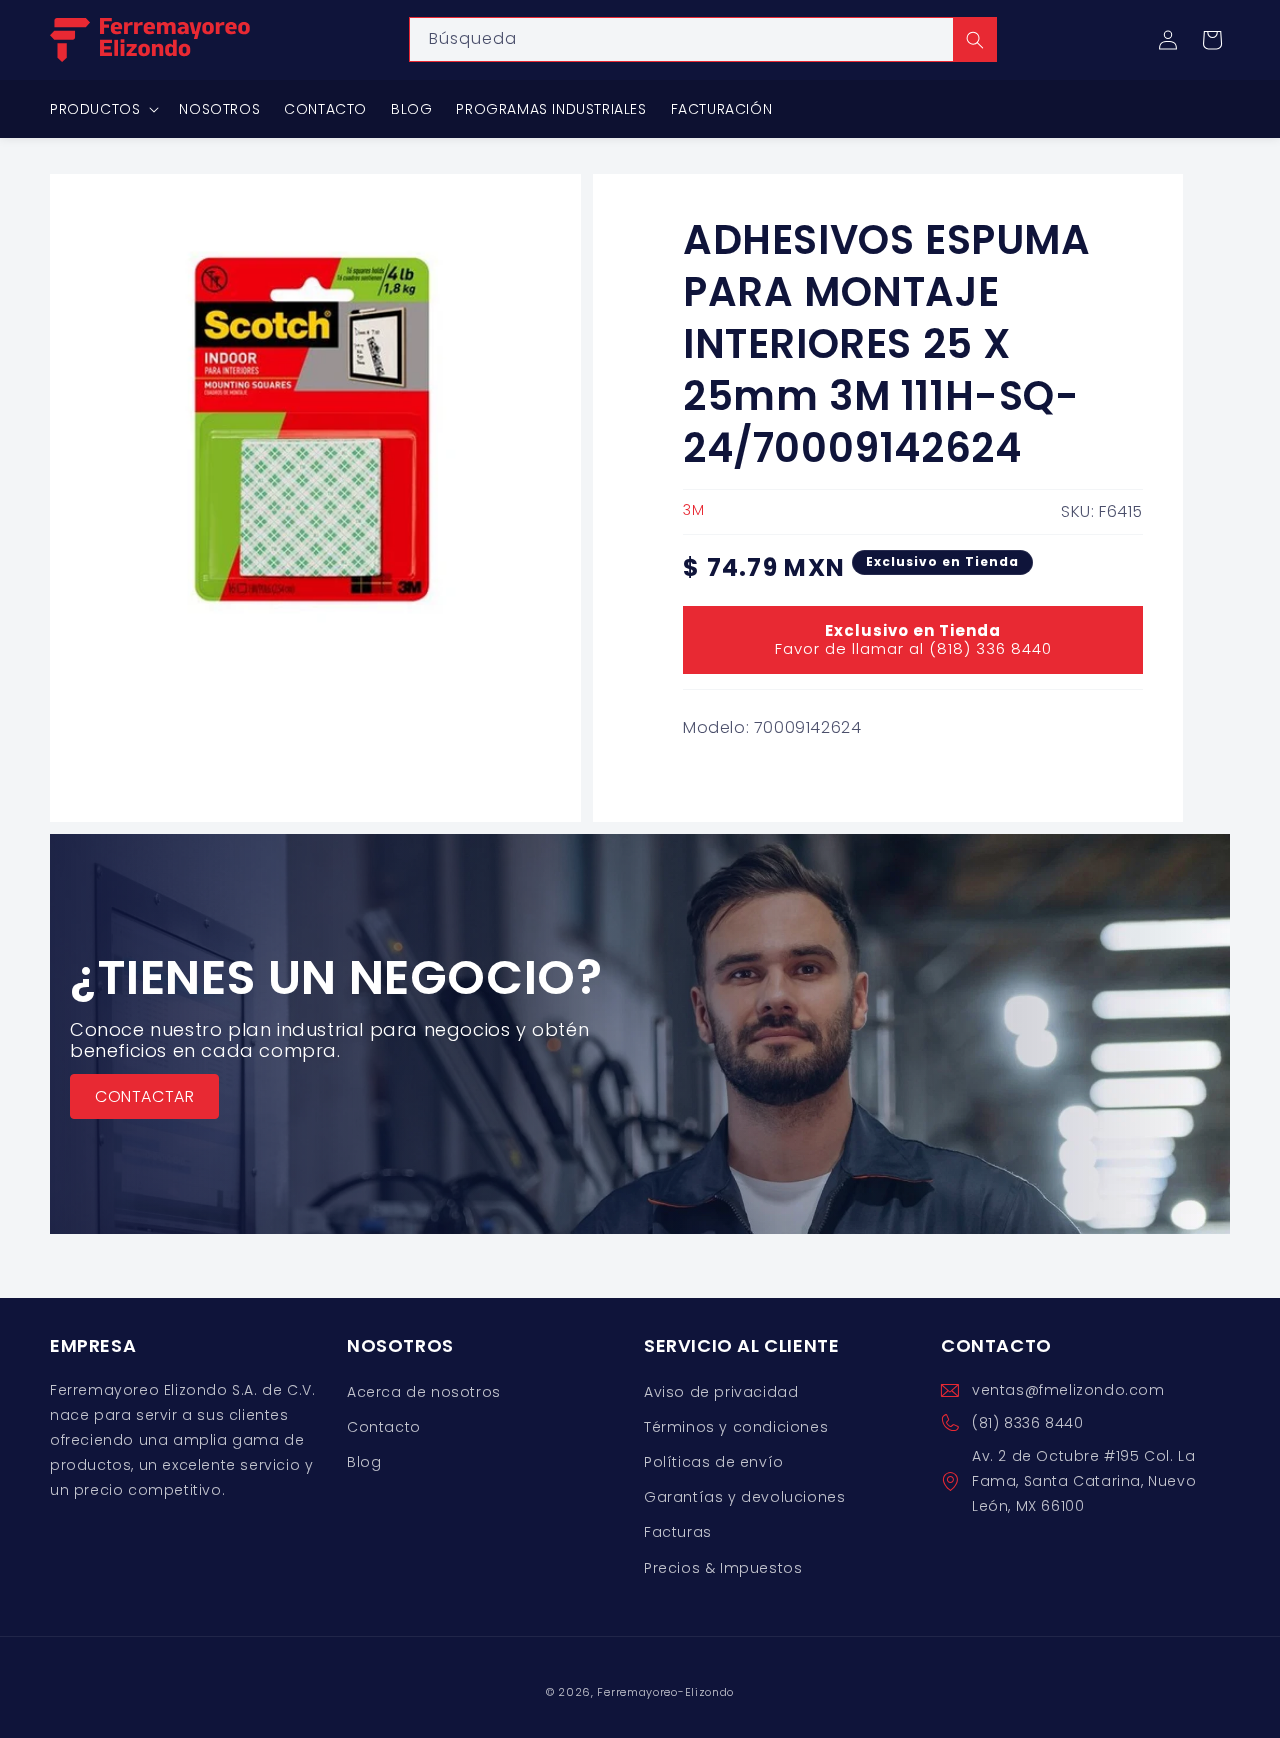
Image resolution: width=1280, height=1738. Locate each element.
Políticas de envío (714, 1462)
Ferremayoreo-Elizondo (665, 1692)
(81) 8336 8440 (1027, 1423)
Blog (364, 1462)
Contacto (384, 1427)
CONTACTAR (144, 1096)
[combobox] (703, 39)
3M (693, 510)
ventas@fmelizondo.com (1068, 1390)
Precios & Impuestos (723, 1568)
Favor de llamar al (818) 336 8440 (913, 639)
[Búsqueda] (975, 39)
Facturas (678, 1532)
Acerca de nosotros (424, 1392)
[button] (1212, 40)
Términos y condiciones (736, 1427)
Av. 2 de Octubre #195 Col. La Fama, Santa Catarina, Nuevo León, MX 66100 (1084, 1481)
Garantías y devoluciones (744, 1497)
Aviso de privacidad (721, 1392)
